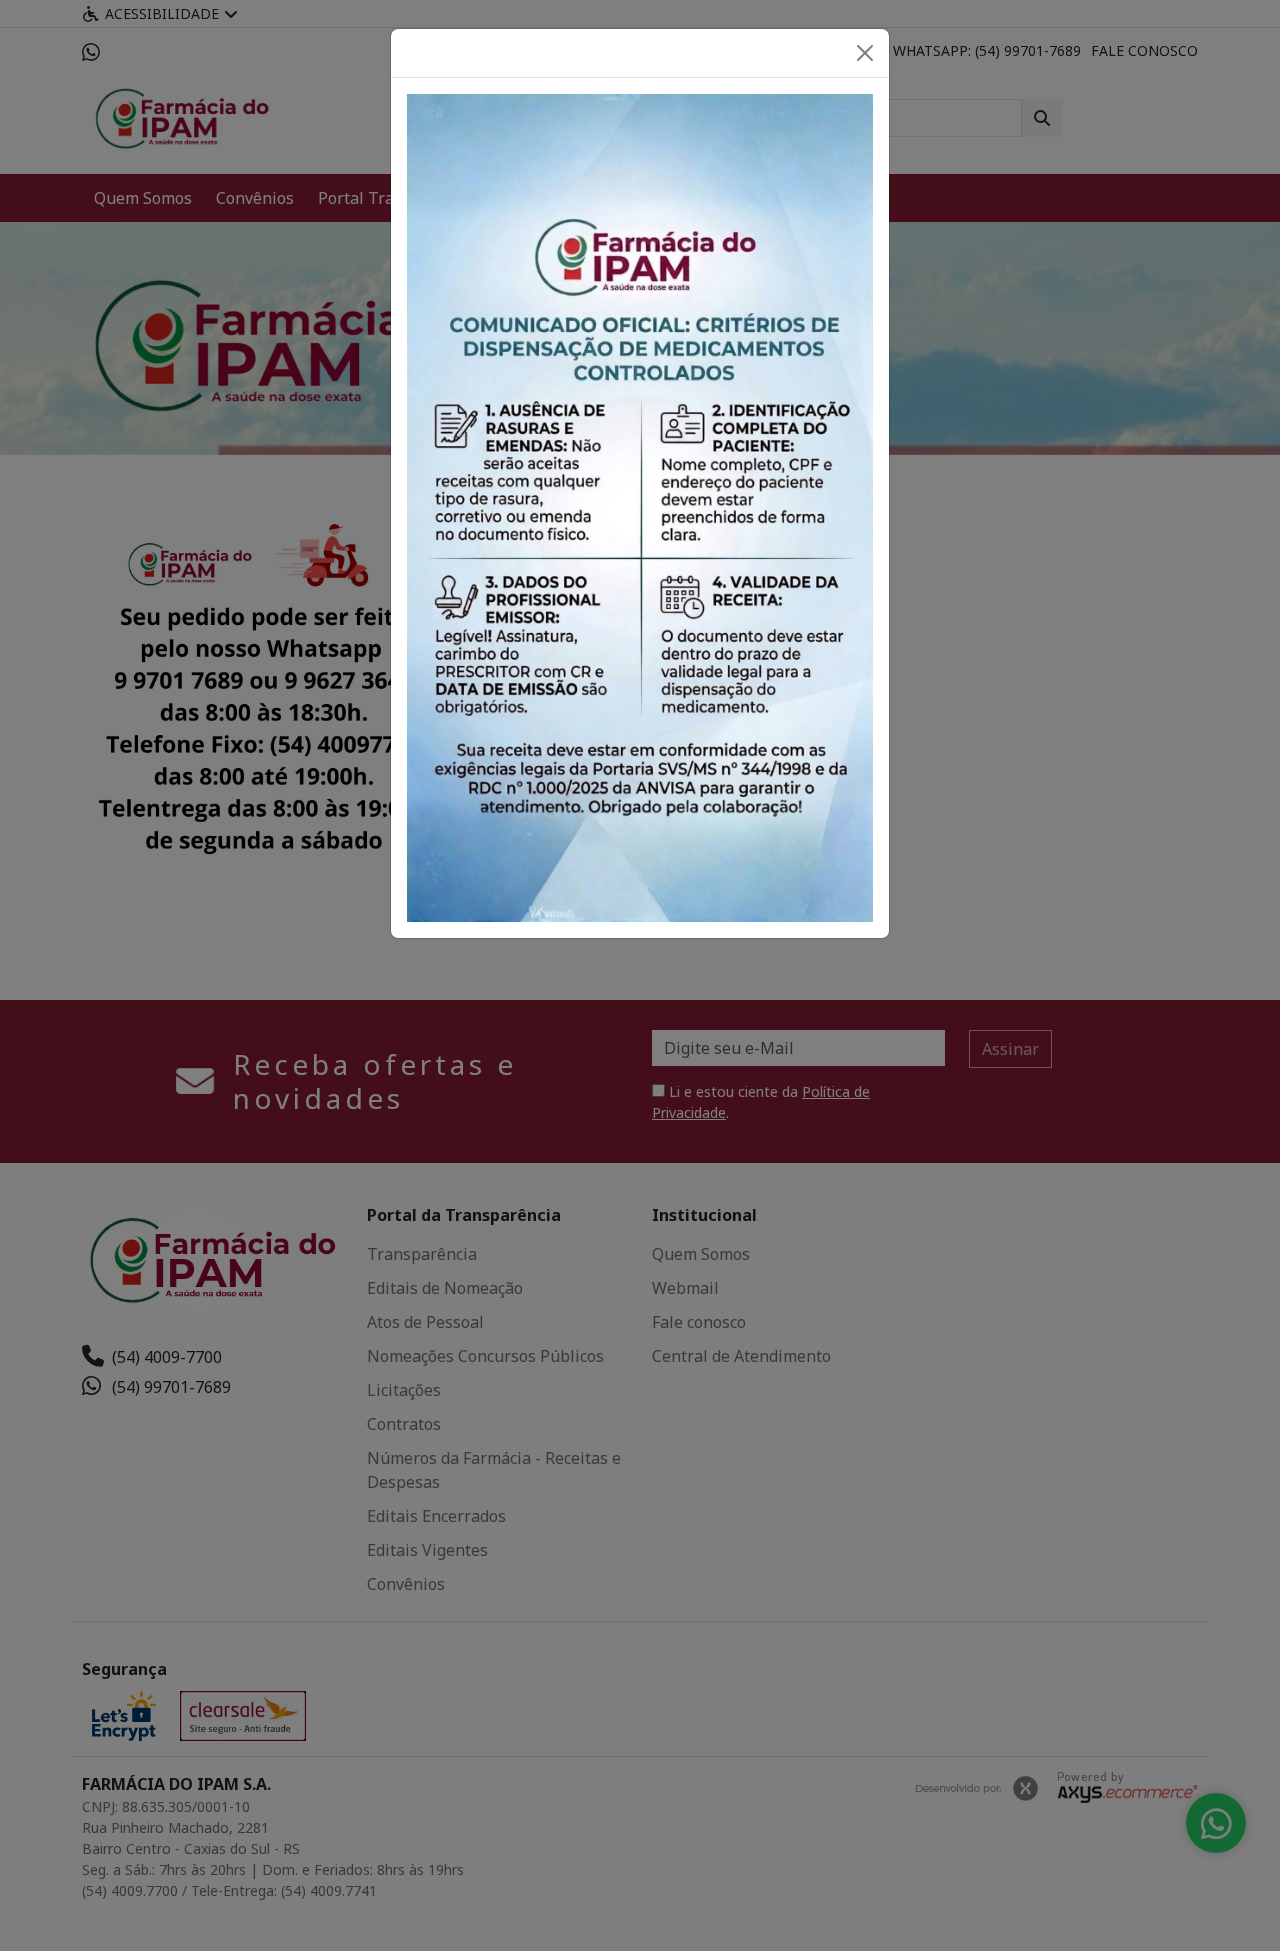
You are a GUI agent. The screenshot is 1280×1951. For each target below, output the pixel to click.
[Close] (865, 53)
